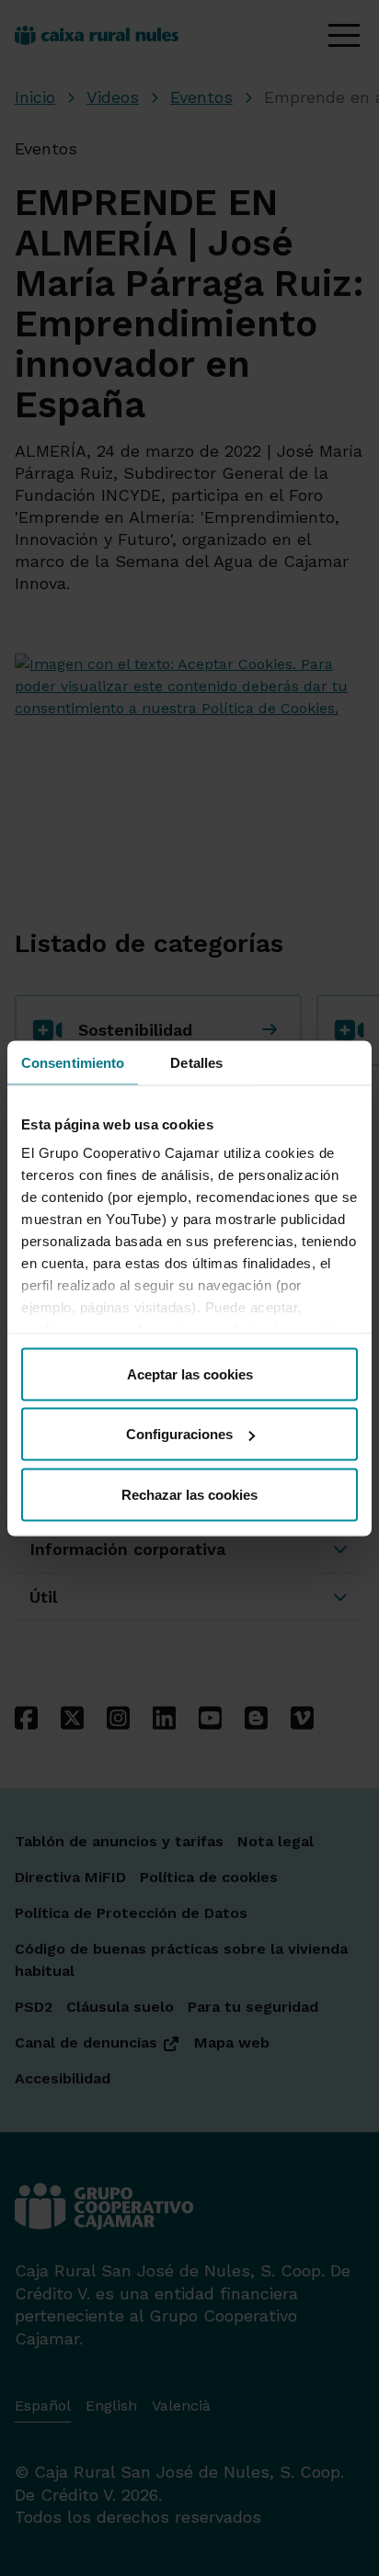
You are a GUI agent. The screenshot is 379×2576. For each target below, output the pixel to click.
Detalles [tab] (196, 1062)
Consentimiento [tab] (73, 1062)
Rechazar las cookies (189, 1494)
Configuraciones (179, 1434)
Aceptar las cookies (190, 1373)
